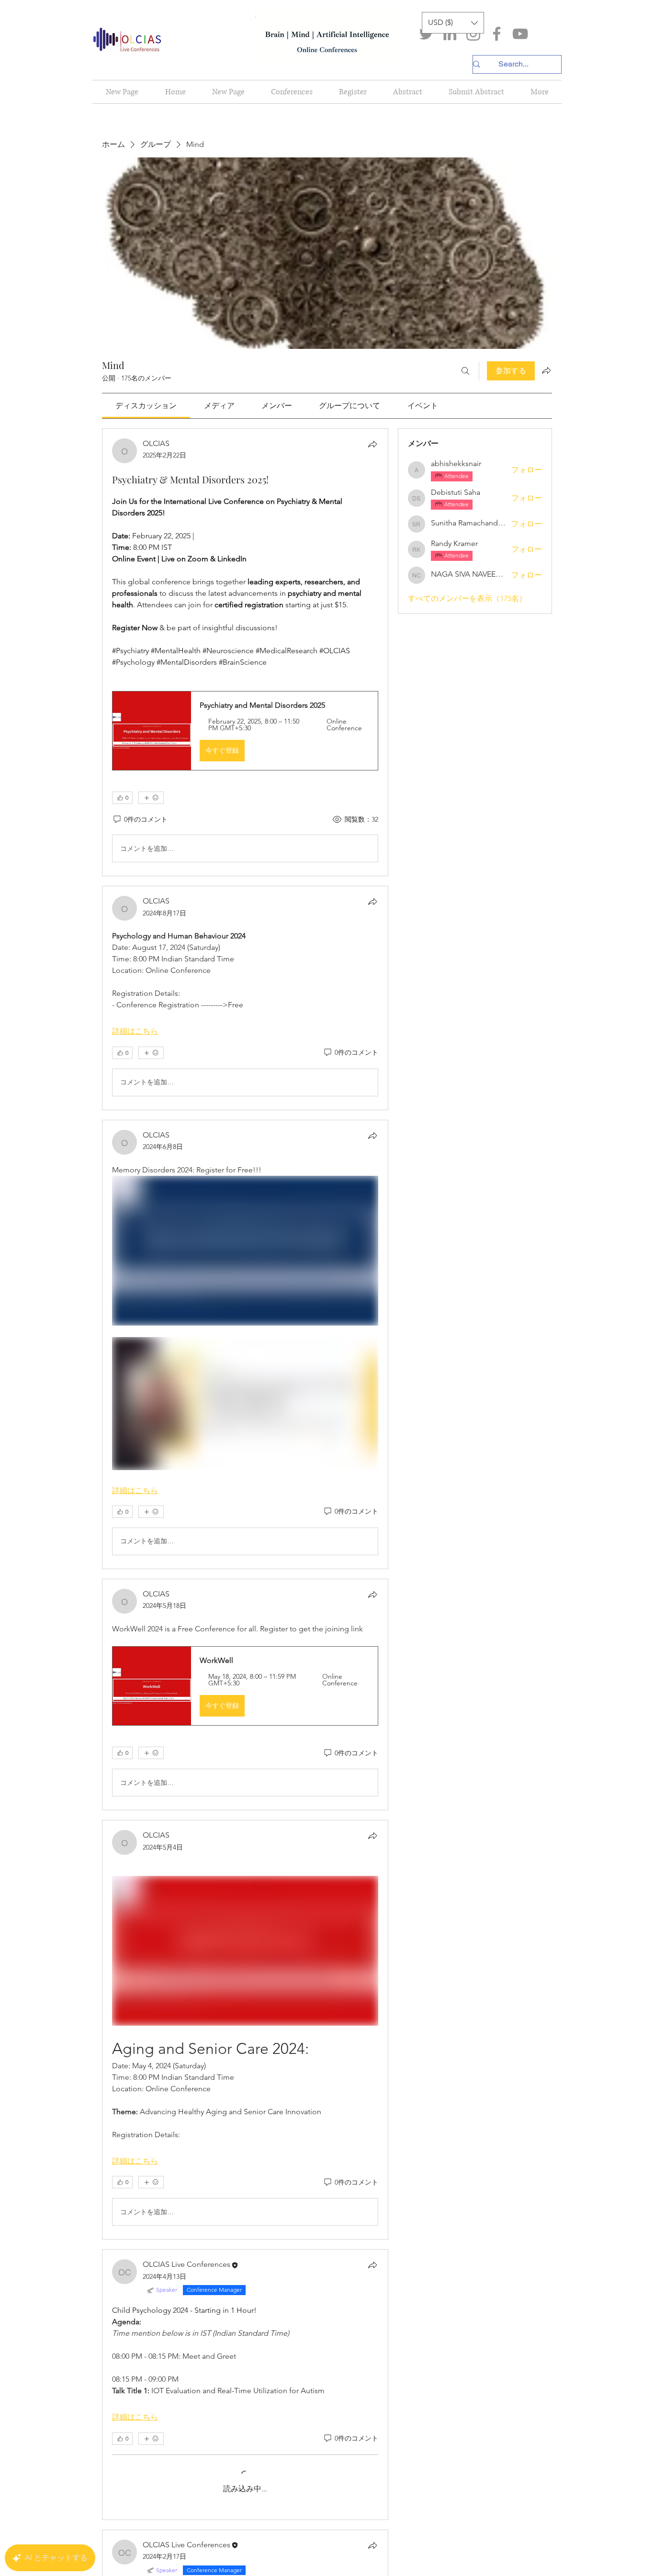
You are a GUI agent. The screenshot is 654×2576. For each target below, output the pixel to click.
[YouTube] (520, 34)
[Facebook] (497, 34)
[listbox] (453, 23)
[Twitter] (426, 34)
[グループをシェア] (546, 370)
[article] (245, 652)
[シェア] (372, 444)
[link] (146, 406)
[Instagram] (473, 34)
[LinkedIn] (450, 34)
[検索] (465, 371)
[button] (453, 23)
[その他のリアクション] (151, 798)
